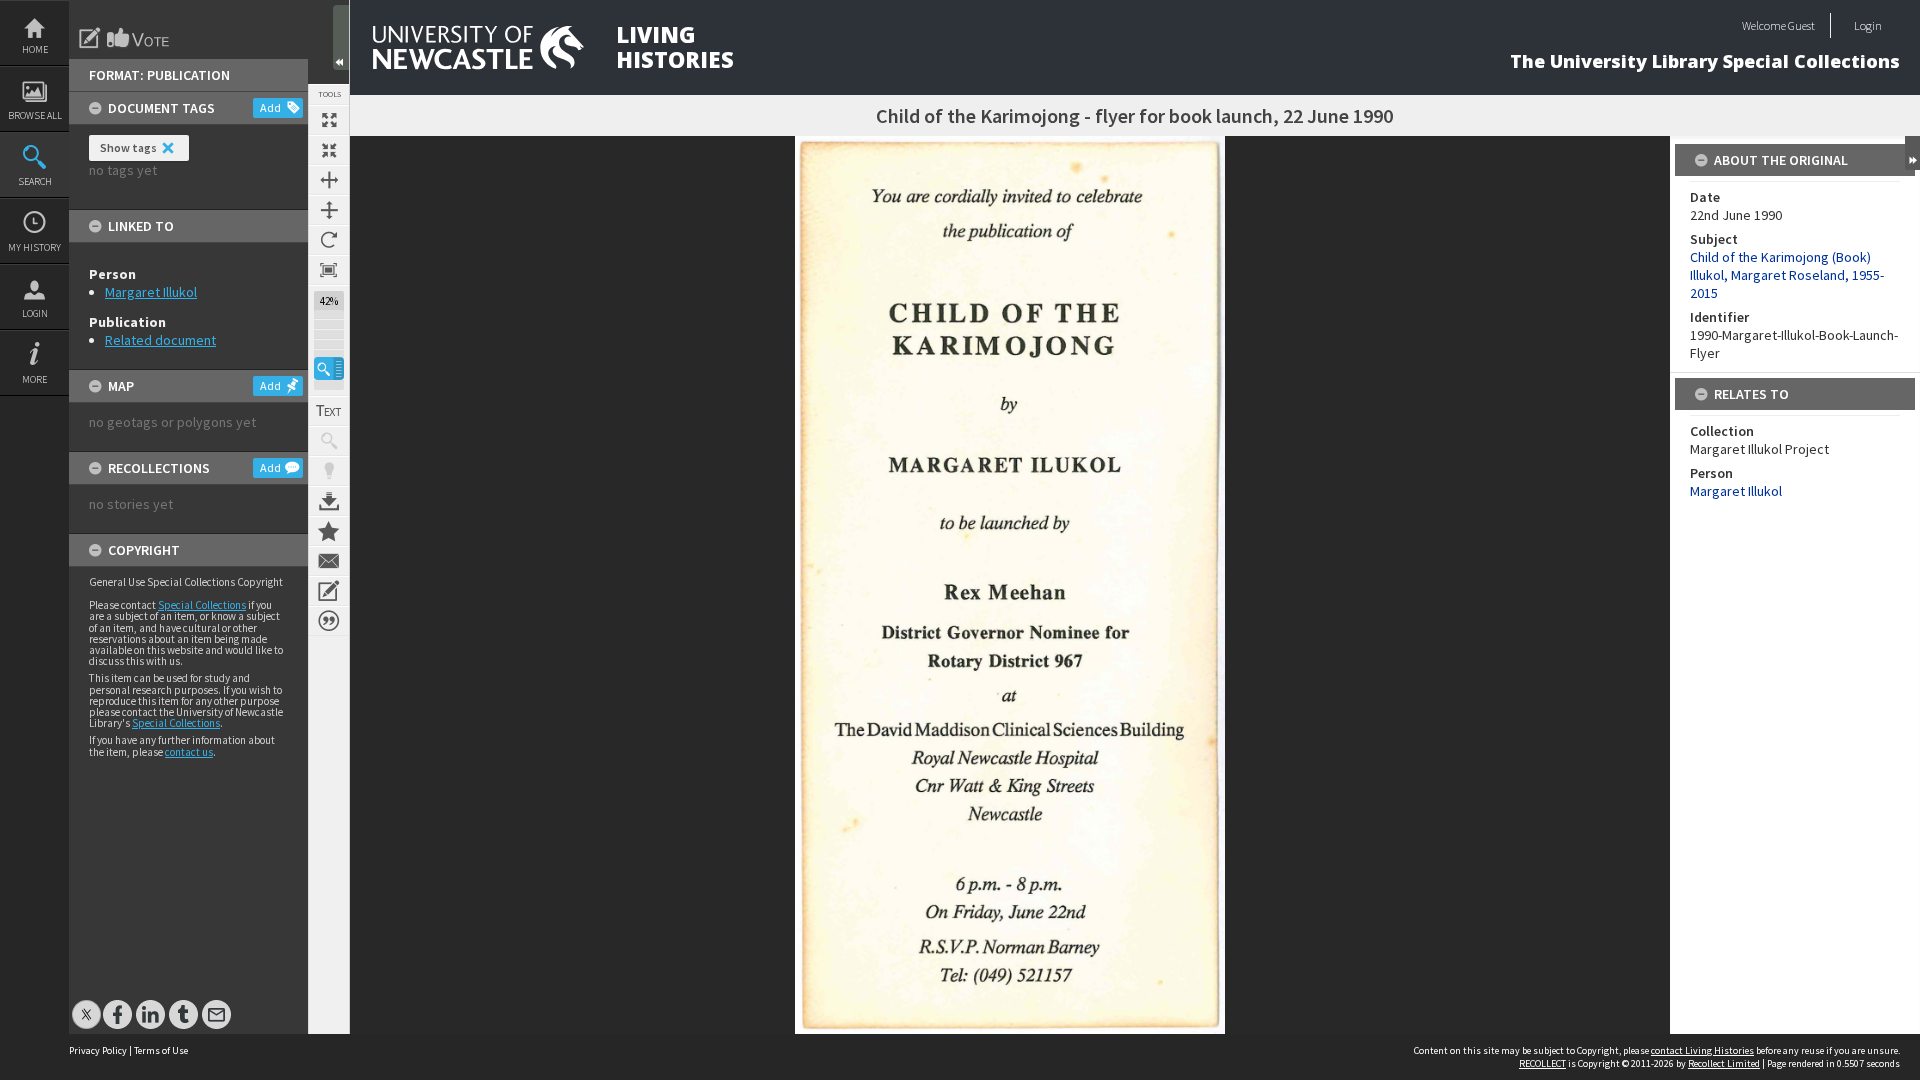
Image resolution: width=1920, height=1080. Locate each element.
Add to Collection (329, 531)
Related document (160, 340)
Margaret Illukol (151, 292)
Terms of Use (161, 1050)
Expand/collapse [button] (1912, 153)
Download (329, 501)
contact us (189, 752)
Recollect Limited (1724, 1063)
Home (35, 49)
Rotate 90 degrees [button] (329, 240)
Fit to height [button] (329, 210)
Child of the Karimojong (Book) (1780, 257)
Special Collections (202, 605)
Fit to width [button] (329, 180)
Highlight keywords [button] (329, 471)
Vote (139, 38)
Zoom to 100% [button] (329, 270)
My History (34, 247)
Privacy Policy (98, 1050)
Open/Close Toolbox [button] (341, 37)
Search (35, 181)
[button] (329, 368)
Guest (1801, 25)
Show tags (128, 147)
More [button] (34, 379)
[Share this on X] (86, 1004)
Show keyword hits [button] (329, 441)
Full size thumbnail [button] (329, 120)
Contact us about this (329, 561)
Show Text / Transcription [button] (329, 411)
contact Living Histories (1702, 1050)
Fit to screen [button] (329, 150)
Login (35, 313)
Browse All (35, 115)
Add (270, 107)
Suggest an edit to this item (90, 38)
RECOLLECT (1542, 1063)
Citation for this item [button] (329, 621)
